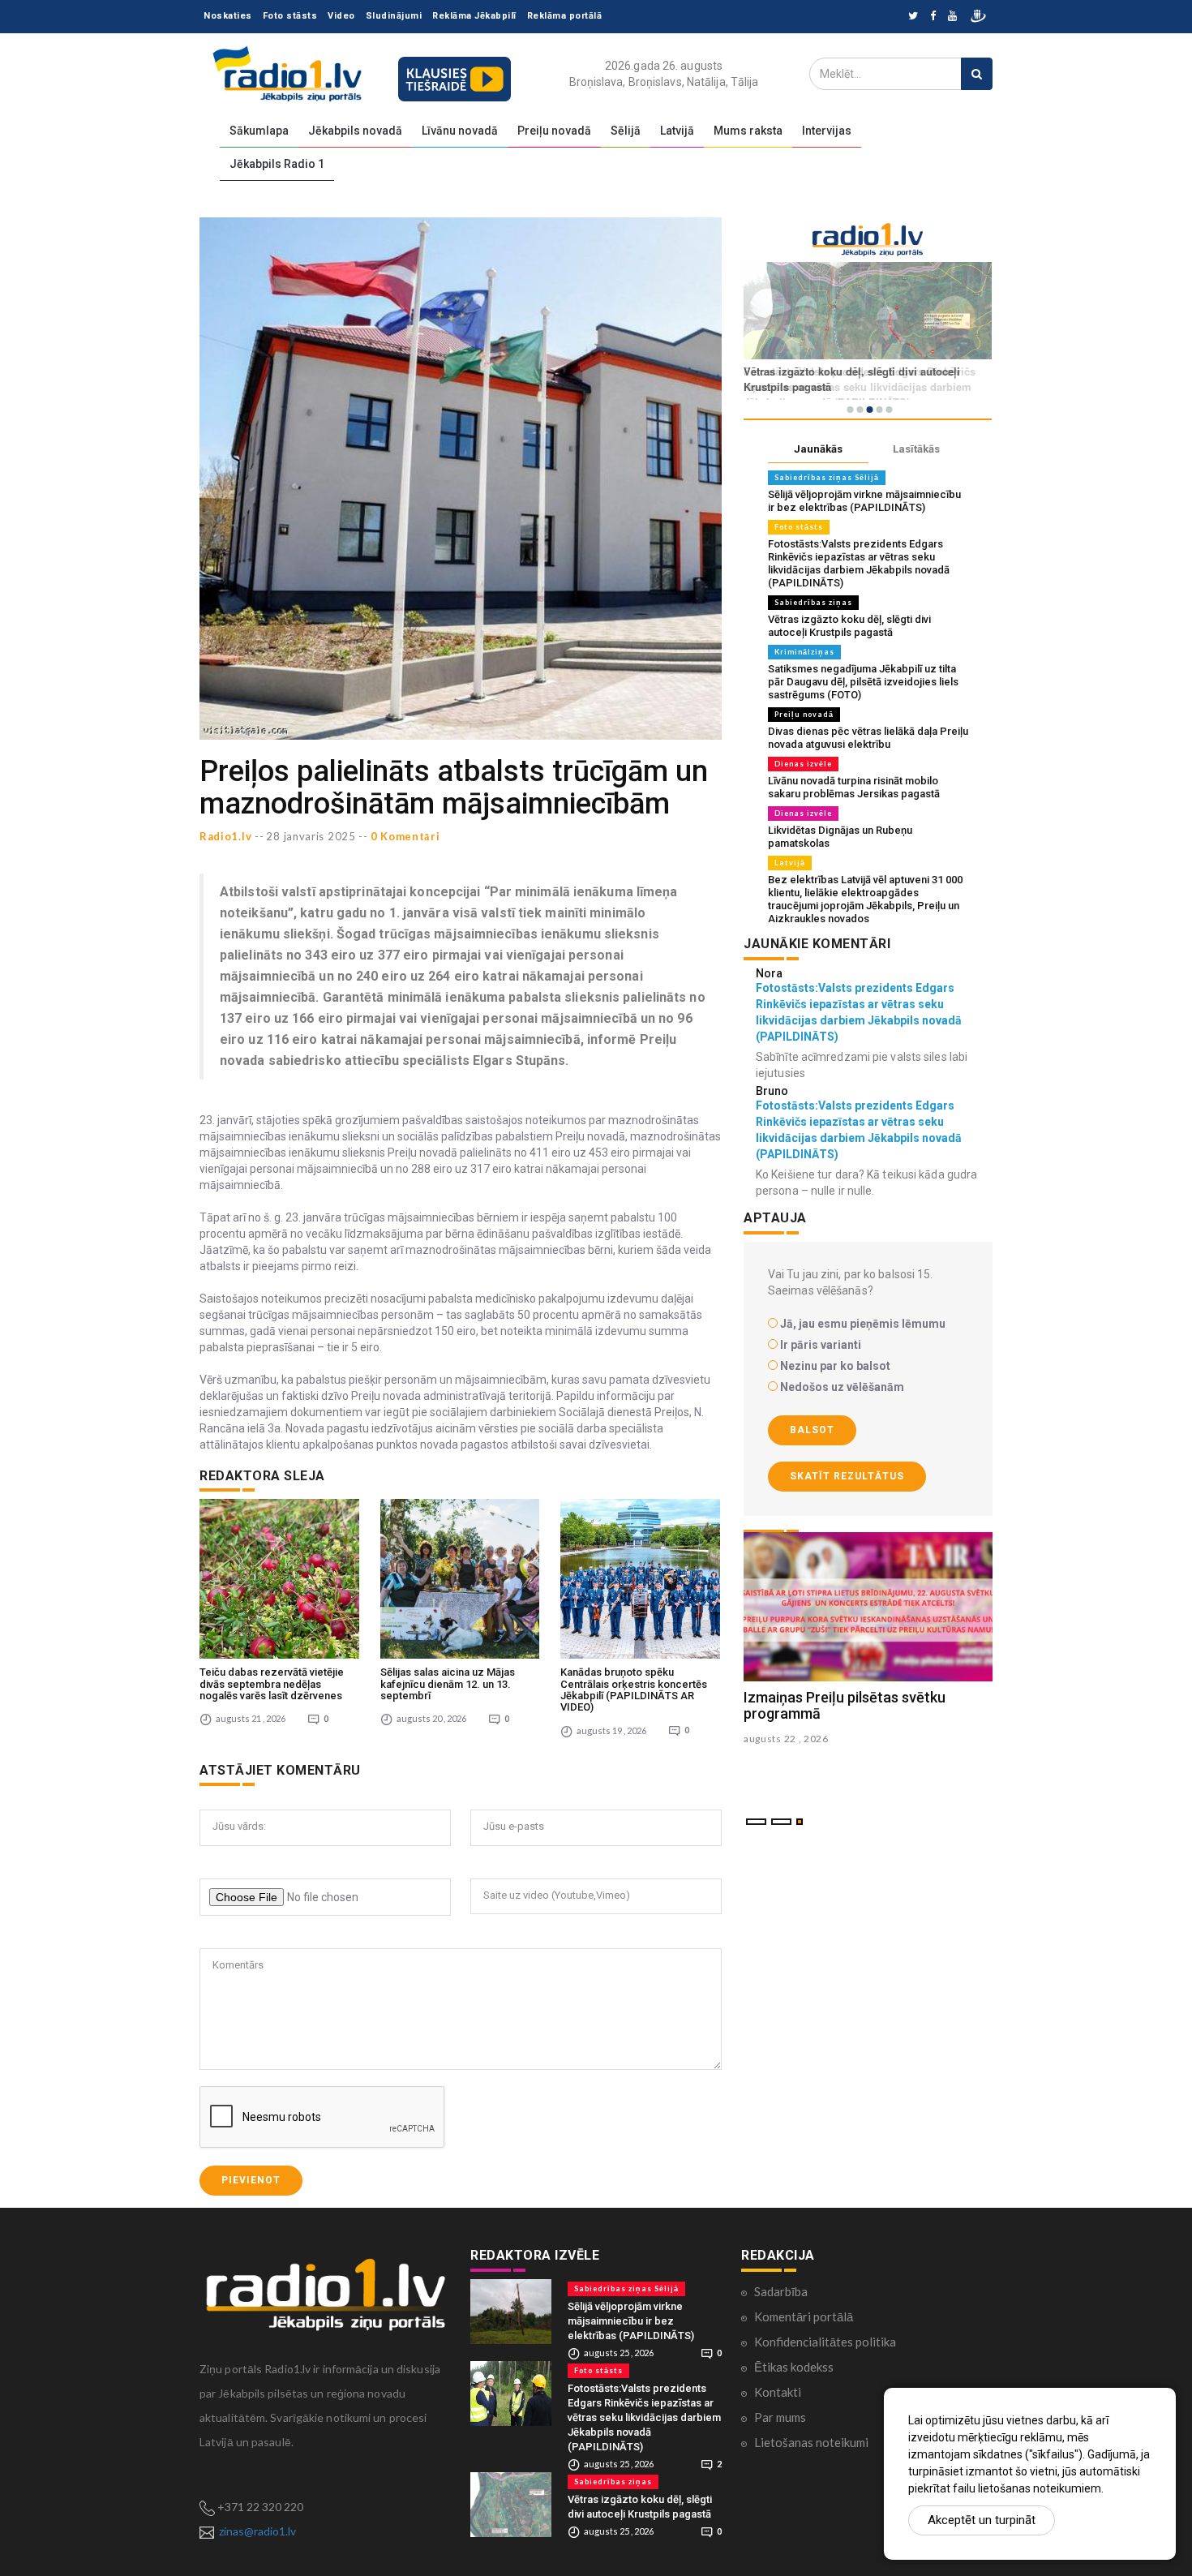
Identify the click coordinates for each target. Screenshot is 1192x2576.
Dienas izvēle (803, 764)
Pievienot (251, 2180)
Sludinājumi (394, 16)
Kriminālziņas (804, 652)
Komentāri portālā (804, 2316)
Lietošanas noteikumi (811, 2442)
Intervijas (827, 131)
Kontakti (778, 2392)
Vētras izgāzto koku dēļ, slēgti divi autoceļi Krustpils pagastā (849, 626)
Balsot (812, 1430)
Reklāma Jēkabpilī (474, 16)
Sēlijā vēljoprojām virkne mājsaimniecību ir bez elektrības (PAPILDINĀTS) (864, 501)
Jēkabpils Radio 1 (277, 164)
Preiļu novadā (554, 131)
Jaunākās (818, 449)
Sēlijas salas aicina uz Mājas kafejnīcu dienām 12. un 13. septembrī (448, 1684)
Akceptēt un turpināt (982, 2520)
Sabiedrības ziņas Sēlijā (827, 477)
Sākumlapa (259, 131)
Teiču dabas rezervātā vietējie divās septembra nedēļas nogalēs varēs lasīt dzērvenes (272, 1684)
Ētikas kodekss (794, 2367)
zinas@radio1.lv (257, 2531)
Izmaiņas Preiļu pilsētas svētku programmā (845, 1705)
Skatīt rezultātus (847, 1476)
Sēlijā (626, 131)
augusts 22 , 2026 (786, 1739)
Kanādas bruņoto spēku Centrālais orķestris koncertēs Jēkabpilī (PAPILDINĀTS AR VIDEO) (634, 1689)
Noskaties (228, 16)
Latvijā (677, 131)
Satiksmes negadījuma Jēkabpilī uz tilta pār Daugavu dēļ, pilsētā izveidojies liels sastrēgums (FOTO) (863, 682)
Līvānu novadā (460, 131)
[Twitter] (913, 17)
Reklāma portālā (565, 16)
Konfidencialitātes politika (825, 2342)
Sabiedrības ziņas (813, 602)
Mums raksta (748, 131)
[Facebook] (933, 17)
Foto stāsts (290, 16)
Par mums (780, 2417)
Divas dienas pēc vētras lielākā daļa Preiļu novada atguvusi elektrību (868, 738)
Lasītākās (916, 449)
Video (341, 16)
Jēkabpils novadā (355, 131)
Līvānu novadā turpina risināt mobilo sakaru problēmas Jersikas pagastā (854, 787)
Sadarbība (781, 2291)
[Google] (952, 17)
